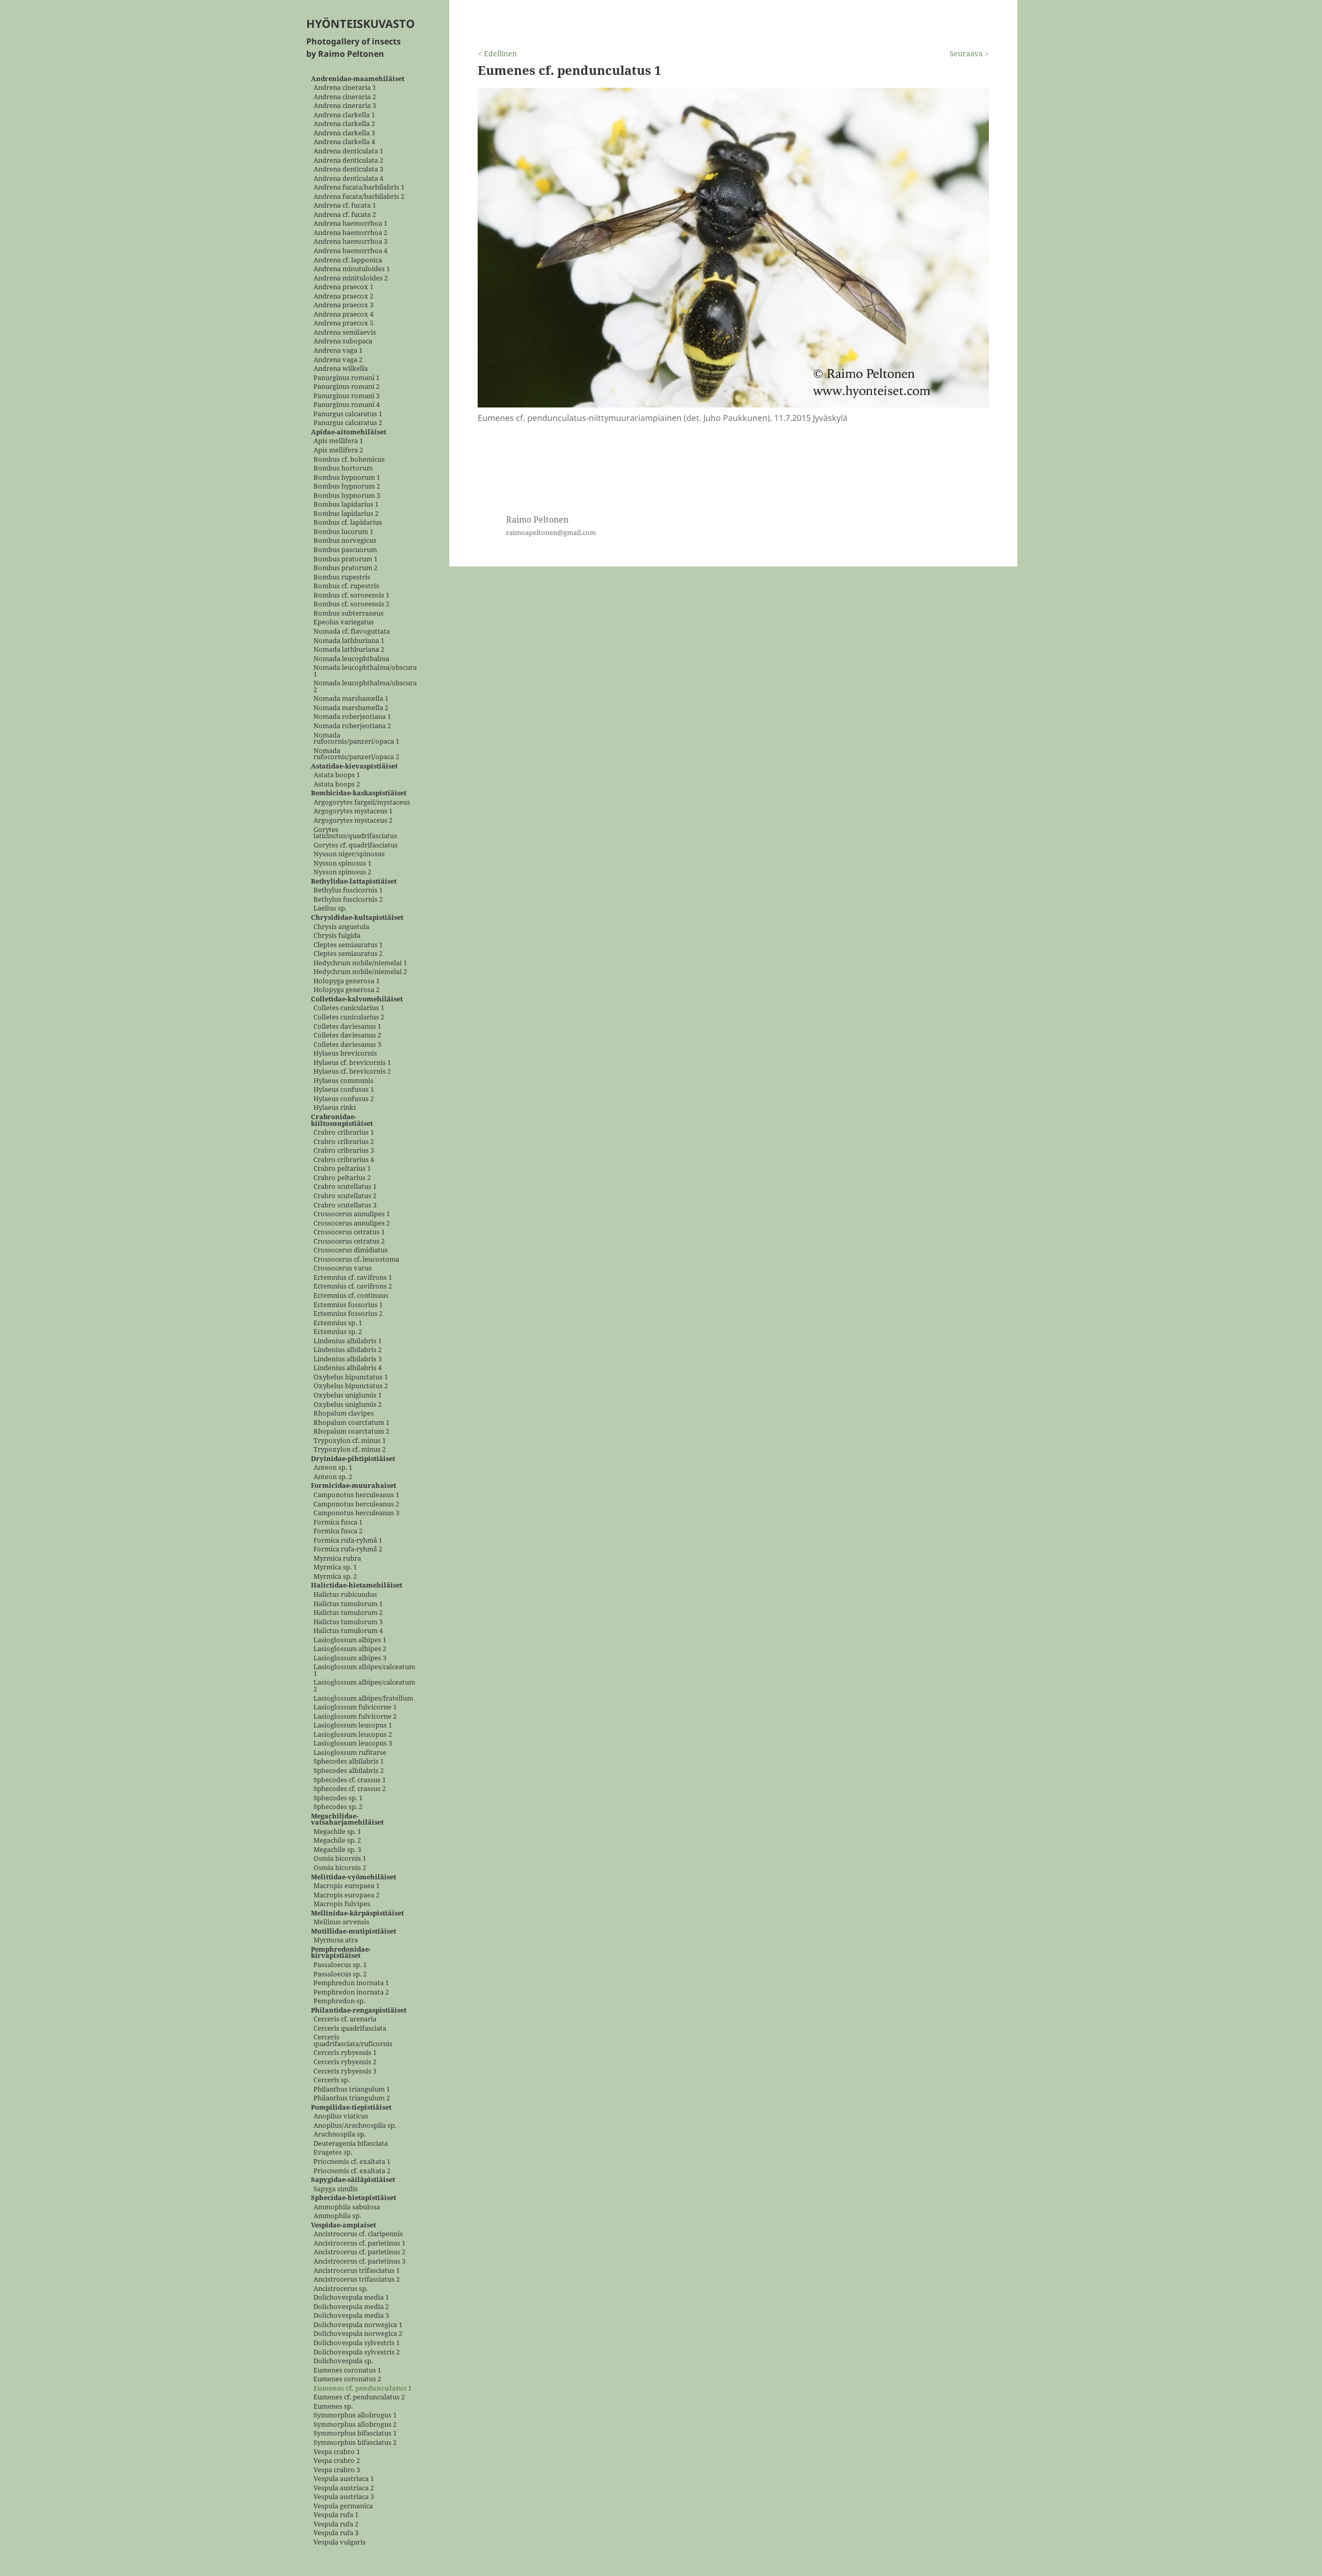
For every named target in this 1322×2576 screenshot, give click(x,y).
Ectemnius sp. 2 (338, 1332)
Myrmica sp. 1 (335, 1568)
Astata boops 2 (337, 784)
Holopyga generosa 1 (347, 981)
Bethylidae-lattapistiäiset (354, 881)
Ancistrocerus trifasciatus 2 (357, 2280)
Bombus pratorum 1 (345, 559)
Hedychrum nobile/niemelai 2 (360, 972)
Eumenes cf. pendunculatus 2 (359, 2398)
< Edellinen (497, 53)
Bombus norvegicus (345, 541)
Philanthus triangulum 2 (352, 2099)
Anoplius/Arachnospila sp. (355, 2125)
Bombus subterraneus (349, 613)
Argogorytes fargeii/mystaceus (362, 802)
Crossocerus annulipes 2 (352, 1223)
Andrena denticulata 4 (348, 178)
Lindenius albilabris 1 (348, 1341)
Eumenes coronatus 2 (347, 2379)
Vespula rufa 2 (336, 2524)
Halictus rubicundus (345, 1595)
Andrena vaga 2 (338, 360)
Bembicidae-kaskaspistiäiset (359, 794)
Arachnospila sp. (340, 2135)
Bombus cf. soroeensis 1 (351, 595)
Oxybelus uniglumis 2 (348, 1404)
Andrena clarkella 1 (344, 115)
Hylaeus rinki (335, 1108)
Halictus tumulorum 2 (348, 1613)
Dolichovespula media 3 (351, 2316)
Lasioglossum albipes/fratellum (363, 1698)
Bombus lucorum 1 (343, 532)
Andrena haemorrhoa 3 (350, 242)
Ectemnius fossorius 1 (348, 1305)
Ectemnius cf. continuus (351, 1295)
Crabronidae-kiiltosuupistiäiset (342, 1120)
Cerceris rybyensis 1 (345, 2053)
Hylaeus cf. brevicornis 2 (352, 1072)
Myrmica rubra (337, 1558)
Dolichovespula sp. (343, 2361)
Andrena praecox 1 (343, 287)
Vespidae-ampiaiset (343, 2225)
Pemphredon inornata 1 (351, 1983)
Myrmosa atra (336, 1941)
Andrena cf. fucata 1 (345, 206)
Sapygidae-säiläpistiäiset (353, 2180)
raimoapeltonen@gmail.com (551, 532)
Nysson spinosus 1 (342, 863)
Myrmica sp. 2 (335, 1576)
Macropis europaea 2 (347, 1895)
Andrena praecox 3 (343, 305)
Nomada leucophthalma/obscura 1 (365, 671)
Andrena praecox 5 (343, 324)
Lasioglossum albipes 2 (350, 1649)
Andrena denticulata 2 (348, 160)
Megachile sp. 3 (337, 1850)
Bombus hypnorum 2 (347, 487)
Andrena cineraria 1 (345, 88)
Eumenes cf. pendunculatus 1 (363, 2388)
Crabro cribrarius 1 (344, 1133)
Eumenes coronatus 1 (347, 2370)
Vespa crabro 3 (337, 2470)
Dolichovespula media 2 (351, 2307)
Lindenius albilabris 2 (348, 1350)
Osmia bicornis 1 (340, 1859)
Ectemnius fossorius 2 (348, 1314)
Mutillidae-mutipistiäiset (353, 1931)
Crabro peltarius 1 (342, 1169)
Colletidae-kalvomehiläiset (357, 999)
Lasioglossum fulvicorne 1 (355, 1708)
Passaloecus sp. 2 (340, 1974)
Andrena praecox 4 (343, 314)
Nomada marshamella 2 (351, 708)
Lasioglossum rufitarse (350, 1753)
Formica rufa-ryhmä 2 (348, 1550)
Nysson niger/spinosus (349, 854)
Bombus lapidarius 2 (346, 514)
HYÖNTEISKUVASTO (360, 23)
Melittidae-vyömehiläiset (353, 1877)
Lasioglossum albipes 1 (350, 1640)
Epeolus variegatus (344, 623)
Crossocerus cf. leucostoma (356, 1259)
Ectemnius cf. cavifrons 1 (353, 1277)
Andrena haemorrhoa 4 (350, 251)
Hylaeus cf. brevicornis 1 (352, 1063)
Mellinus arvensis (341, 1922)
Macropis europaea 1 (347, 1886)
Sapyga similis (336, 2189)
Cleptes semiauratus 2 (348, 954)
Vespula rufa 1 (336, 2515)
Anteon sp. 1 (333, 1468)
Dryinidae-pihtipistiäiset (353, 1459)
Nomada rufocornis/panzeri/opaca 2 (356, 754)
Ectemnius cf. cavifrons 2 (353, 1287)
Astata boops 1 (337, 775)
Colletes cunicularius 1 (349, 1008)
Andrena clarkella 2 (344, 124)
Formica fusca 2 (338, 1532)
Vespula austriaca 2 (344, 2488)
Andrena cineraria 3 (345, 106)
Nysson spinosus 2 (342, 873)
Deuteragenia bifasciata (351, 2143)
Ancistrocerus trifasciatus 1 (357, 2271)
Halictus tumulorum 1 (348, 1604)
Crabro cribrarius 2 (344, 1142)
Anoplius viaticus (341, 2117)
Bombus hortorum (343, 469)
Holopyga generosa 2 (347, 990)
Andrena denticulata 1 (348, 151)
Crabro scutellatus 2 (345, 1196)
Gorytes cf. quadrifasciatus (356, 845)
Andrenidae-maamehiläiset (358, 79)
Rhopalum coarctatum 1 (351, 1423)
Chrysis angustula (341, 927)
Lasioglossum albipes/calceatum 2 (364, 1686)
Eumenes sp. (333, 2406)
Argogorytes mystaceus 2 (353, 820)
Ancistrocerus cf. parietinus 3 (359, 2262)
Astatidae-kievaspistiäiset (354, 766)
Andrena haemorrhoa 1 (350, 224)
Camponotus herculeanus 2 (356, 1504)
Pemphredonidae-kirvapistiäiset (341, 1952)
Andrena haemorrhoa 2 (350, 233)
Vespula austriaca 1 (344, 2479)
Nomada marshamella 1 (351, 699)
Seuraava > (969, 53)
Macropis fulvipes (342, 1904)
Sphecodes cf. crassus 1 (350, 1780)
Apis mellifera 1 (338, 441)
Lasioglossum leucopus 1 (353, 1726)
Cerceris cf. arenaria (345, 2020)
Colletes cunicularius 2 (349, 1018)
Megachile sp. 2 (337, 1841)
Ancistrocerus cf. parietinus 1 (359, 2243)
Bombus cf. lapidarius (348, 523)
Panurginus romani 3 (347, 396)
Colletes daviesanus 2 (347, 1036)
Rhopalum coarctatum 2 (351, 1432)
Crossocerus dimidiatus (351, 1251)
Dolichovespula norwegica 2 (358, 2334)
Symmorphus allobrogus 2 (355, 2424)
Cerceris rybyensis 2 (345, 2062)
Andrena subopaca (343, 342)
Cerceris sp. (332, 2080)
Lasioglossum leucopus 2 (353, 1734)
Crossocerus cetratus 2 (349, 1241)
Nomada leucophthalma (351, 659)
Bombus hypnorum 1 (347, 477)
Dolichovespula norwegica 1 (358, 2325)
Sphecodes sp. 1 (338, 1798)
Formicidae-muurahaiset (353, 1486)
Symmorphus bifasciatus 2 (355, 2443)
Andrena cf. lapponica (348, 260)
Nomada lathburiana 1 (349, 641)
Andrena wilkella (341, 369)
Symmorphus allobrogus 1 (355, 2416)
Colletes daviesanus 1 (347, 1026)
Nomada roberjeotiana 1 (352, 717)
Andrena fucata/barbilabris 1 (359, 188)
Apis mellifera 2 (338, 451)
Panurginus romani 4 (347, 405)
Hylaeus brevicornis (345, 1054)
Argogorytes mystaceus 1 (353, 812)
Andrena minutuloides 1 (352, 269)
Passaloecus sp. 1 (340, 1965)
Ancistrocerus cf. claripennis (358, 2234)
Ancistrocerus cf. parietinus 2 (359, 2252)
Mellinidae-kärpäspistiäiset (357, 1913)
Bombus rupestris (342, 577)
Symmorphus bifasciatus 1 (355, 2434)
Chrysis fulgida (337, 936)
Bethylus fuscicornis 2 (348, 899)
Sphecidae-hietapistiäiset (353, 2198)
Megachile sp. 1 (337, 1832)
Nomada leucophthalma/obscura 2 (365, 687)
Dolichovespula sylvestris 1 (357, 2343)
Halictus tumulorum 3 (348, 1622)
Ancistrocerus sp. (341, 2289)
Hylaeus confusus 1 (344, 1090)
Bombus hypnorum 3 (347, 496)
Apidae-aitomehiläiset (349, 432)
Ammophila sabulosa (347, 2207)
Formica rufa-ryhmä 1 (348, 1540)
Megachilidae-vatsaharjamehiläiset (347, 1819)
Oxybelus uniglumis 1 (348, 1395)
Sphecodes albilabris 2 (349, 1771)
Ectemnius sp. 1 (338, 1323)
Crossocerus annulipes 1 (352, 1214)
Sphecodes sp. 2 (338, 1807)
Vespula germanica (343, 2506)
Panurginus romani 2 (347, 387)
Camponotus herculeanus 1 (356, 1495)
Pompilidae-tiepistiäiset (351, 2107)
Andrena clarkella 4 (344, 142)
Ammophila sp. (337, 2216)
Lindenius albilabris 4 (348, 1368)
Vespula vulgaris (340, 2542)
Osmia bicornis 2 (340, 1868)
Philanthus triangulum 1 (352, 2089)
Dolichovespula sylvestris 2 (357, 2352)
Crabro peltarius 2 (342, 1178)
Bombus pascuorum (345, 550)
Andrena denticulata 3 (348, 170)
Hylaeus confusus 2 (344, 1099)
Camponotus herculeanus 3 (356, 1513)
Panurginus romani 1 (347, 378)
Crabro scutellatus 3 (345, 1205)
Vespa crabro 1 (337, 2452)
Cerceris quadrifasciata (350, 2028)
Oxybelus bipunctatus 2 (351, 1386)
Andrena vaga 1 (338, 351)
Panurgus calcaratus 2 (348, 423)
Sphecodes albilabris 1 (349, 1762)
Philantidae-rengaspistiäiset (359, 2010)
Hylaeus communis (343, 1081)
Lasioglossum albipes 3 (350, 1658)
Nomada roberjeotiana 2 (352, 726)
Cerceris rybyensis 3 (345, 2071)
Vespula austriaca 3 (344, 2497)
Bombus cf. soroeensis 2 (351, 604)
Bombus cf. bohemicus (349, 459)
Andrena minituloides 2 (351, 278)
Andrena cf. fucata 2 (345, 215)
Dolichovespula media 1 (351, 2298)
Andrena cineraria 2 (345, 97)
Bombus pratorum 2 (345, 568)
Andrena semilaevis (345, 332)
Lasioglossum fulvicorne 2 (355, 1716)
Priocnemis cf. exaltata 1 (352, 2162)
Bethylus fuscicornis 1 (348, 891)
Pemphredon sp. (339, 2001)
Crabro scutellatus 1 (345, 1187)
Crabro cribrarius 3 (344, 1151)
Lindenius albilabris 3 (348, 1359)
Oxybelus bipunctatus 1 (351, 1377)
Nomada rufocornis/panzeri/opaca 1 (356, 738)
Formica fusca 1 (338, 1522)
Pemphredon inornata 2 (351, 1992)
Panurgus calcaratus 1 (348, 414)
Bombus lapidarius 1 (346, 505)
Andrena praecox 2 (343, 296)
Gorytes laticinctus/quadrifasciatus (355, 833)
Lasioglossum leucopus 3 (353, 1744)
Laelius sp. (330, 909)
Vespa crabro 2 (337, 2461)
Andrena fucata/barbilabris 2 (359, 197)
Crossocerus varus (343, 1269)
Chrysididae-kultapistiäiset (357, 918)
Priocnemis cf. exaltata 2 (352, 2171)
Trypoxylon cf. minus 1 (350, 1441)
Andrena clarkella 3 (344, 133)
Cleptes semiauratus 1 (348, 945)
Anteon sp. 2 (333, 1477)
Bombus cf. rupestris (346, 586)
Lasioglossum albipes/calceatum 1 (364, 1670)
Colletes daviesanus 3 (347, 1044)
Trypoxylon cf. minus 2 (350, 1450)
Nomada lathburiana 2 (349, 650)
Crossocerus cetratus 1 (349, 1232)
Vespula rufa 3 (336, 2533)
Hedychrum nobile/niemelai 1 (360, 963)
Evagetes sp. (333, 2153)
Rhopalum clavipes (344, 1414)
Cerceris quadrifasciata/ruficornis (353, 2041)
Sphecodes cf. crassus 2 (350, 1789)
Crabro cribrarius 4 (344, 1160)
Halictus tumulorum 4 (348, 1631)
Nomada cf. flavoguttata (352, 631)
